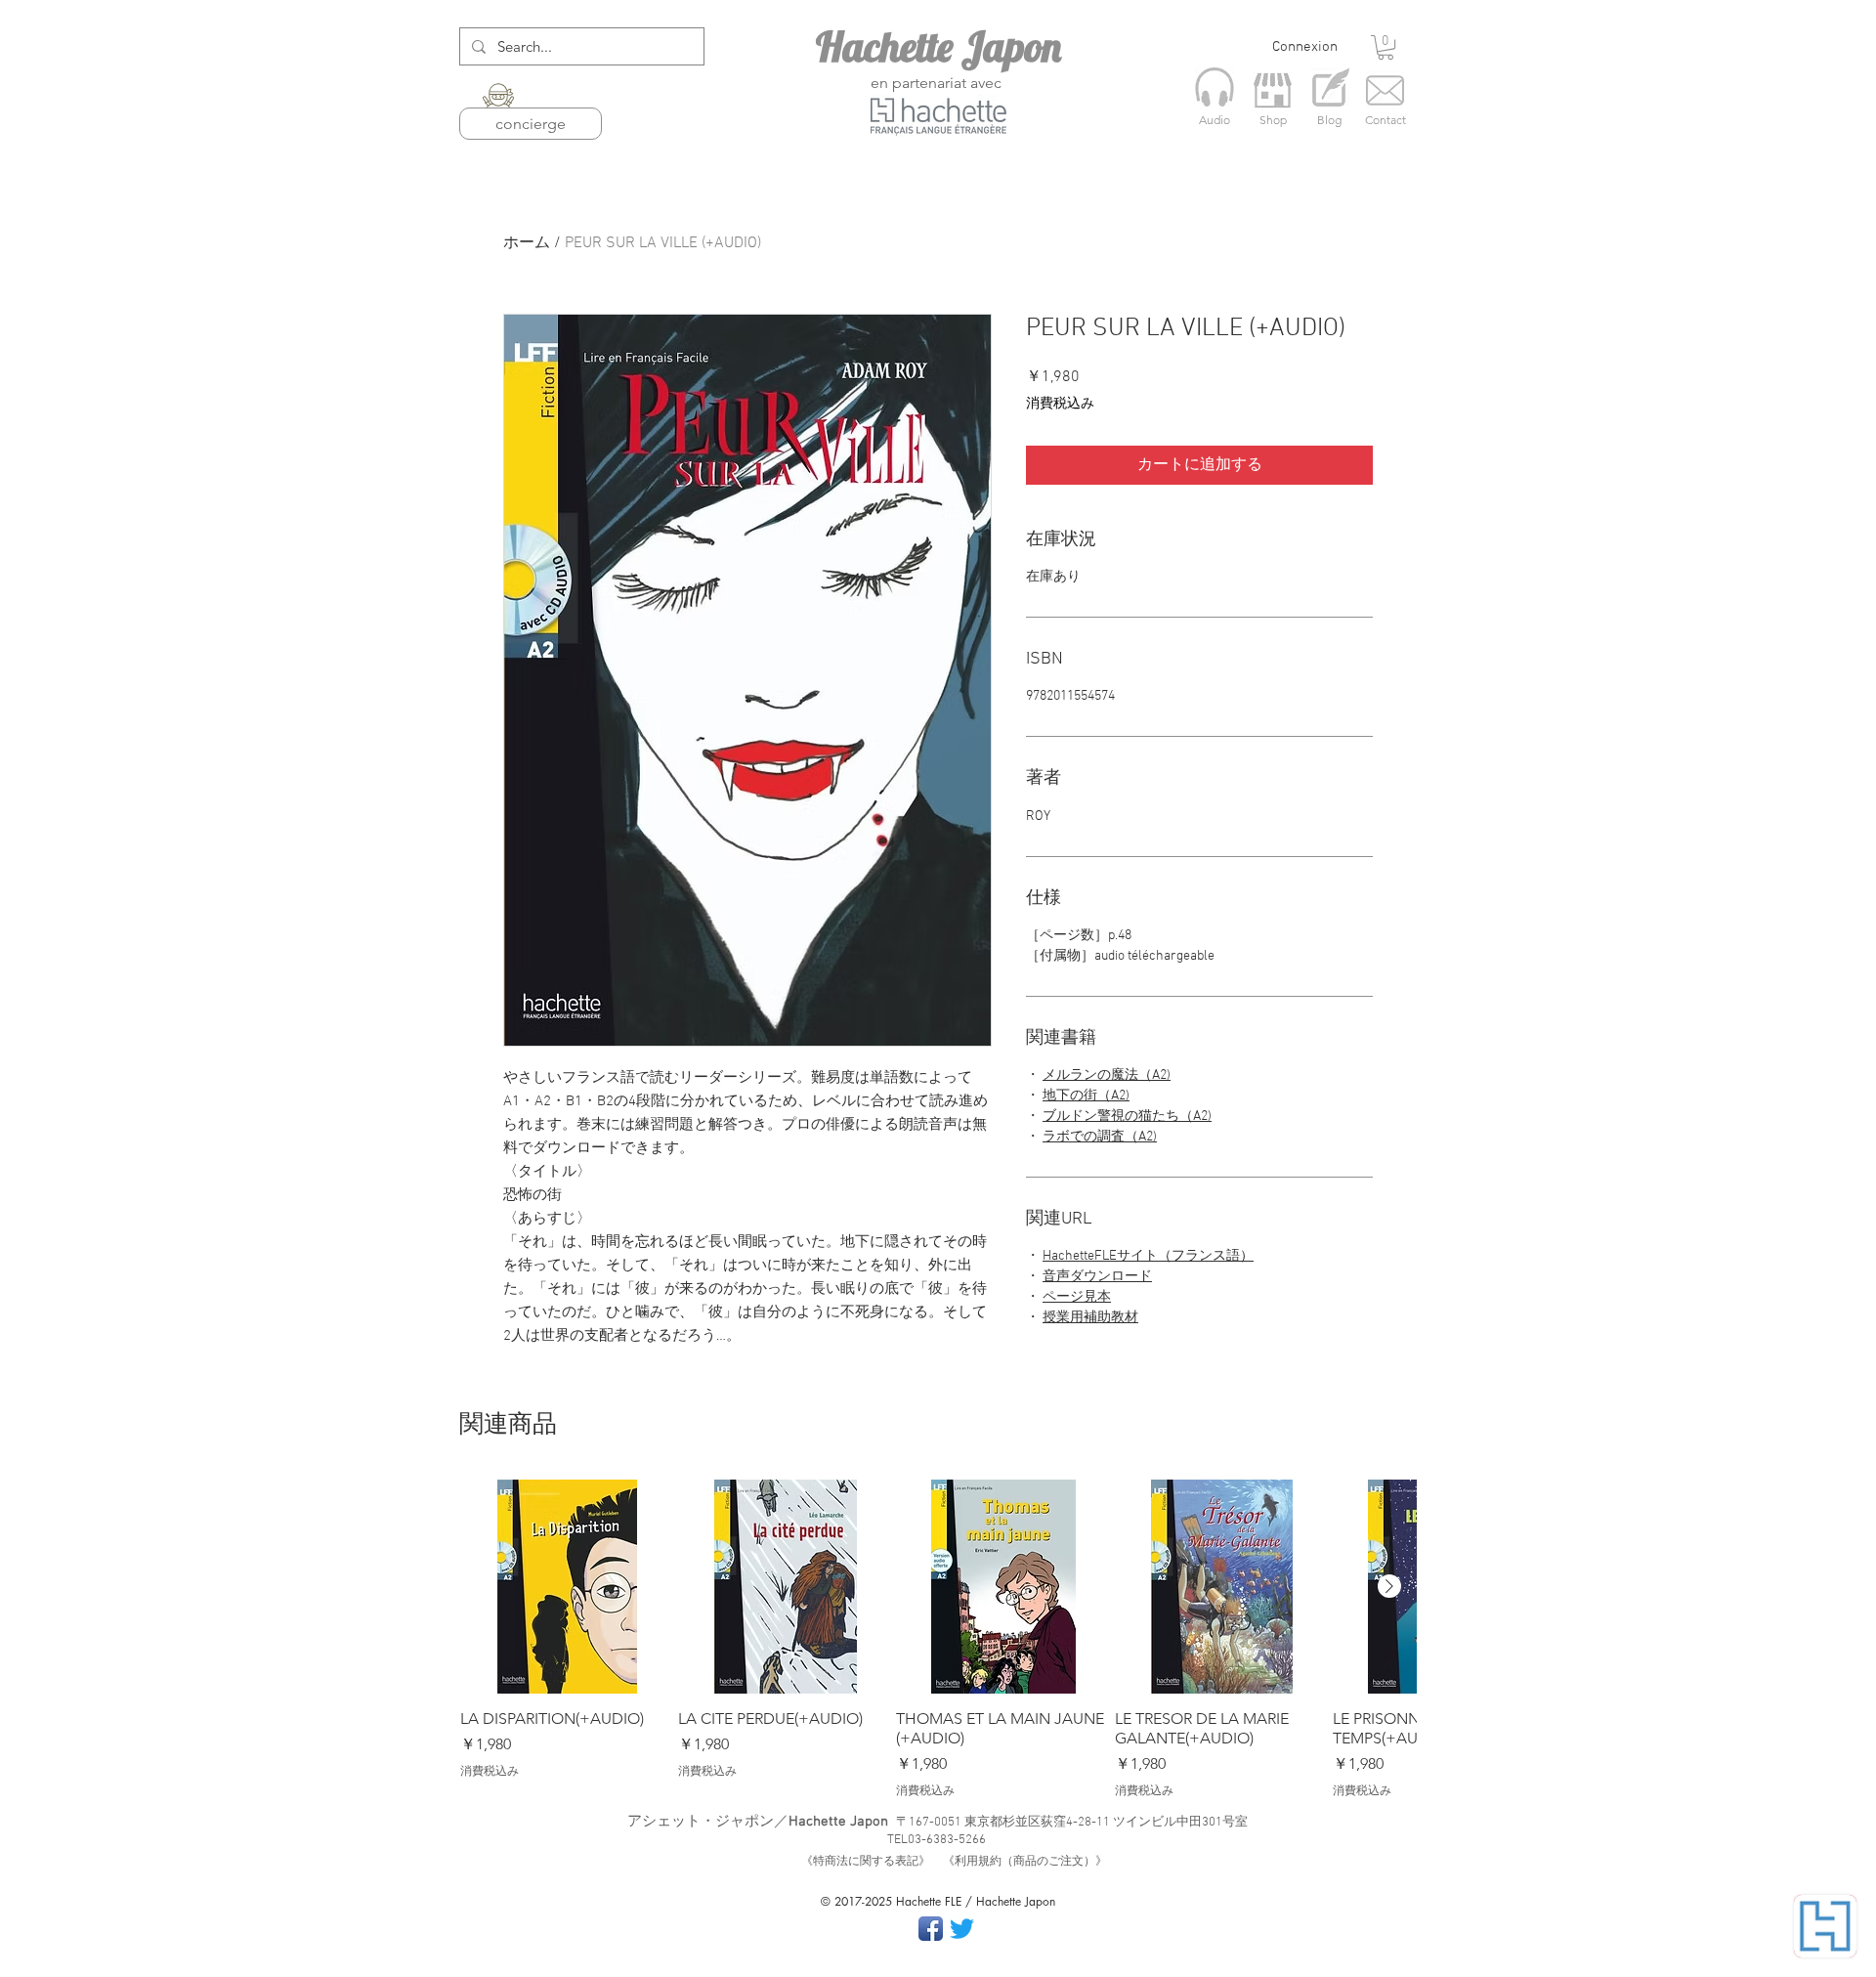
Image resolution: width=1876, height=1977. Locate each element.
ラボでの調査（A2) (1100, 1137)
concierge (531, 124)
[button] (1386, 47)
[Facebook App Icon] (931, 1929)
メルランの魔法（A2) (1107, 1075)
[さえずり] (962, 1929)
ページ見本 (1077, 1297)
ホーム (527, 243)
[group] (938, 1640)
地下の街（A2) (1086, 1096)
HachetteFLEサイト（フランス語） (1148, 1256)
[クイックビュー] (567, 1587)
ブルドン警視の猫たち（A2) (1127, 1117)
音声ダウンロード (1097, 1277)
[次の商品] (1389, 1586)
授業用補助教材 (1090, 1318)
